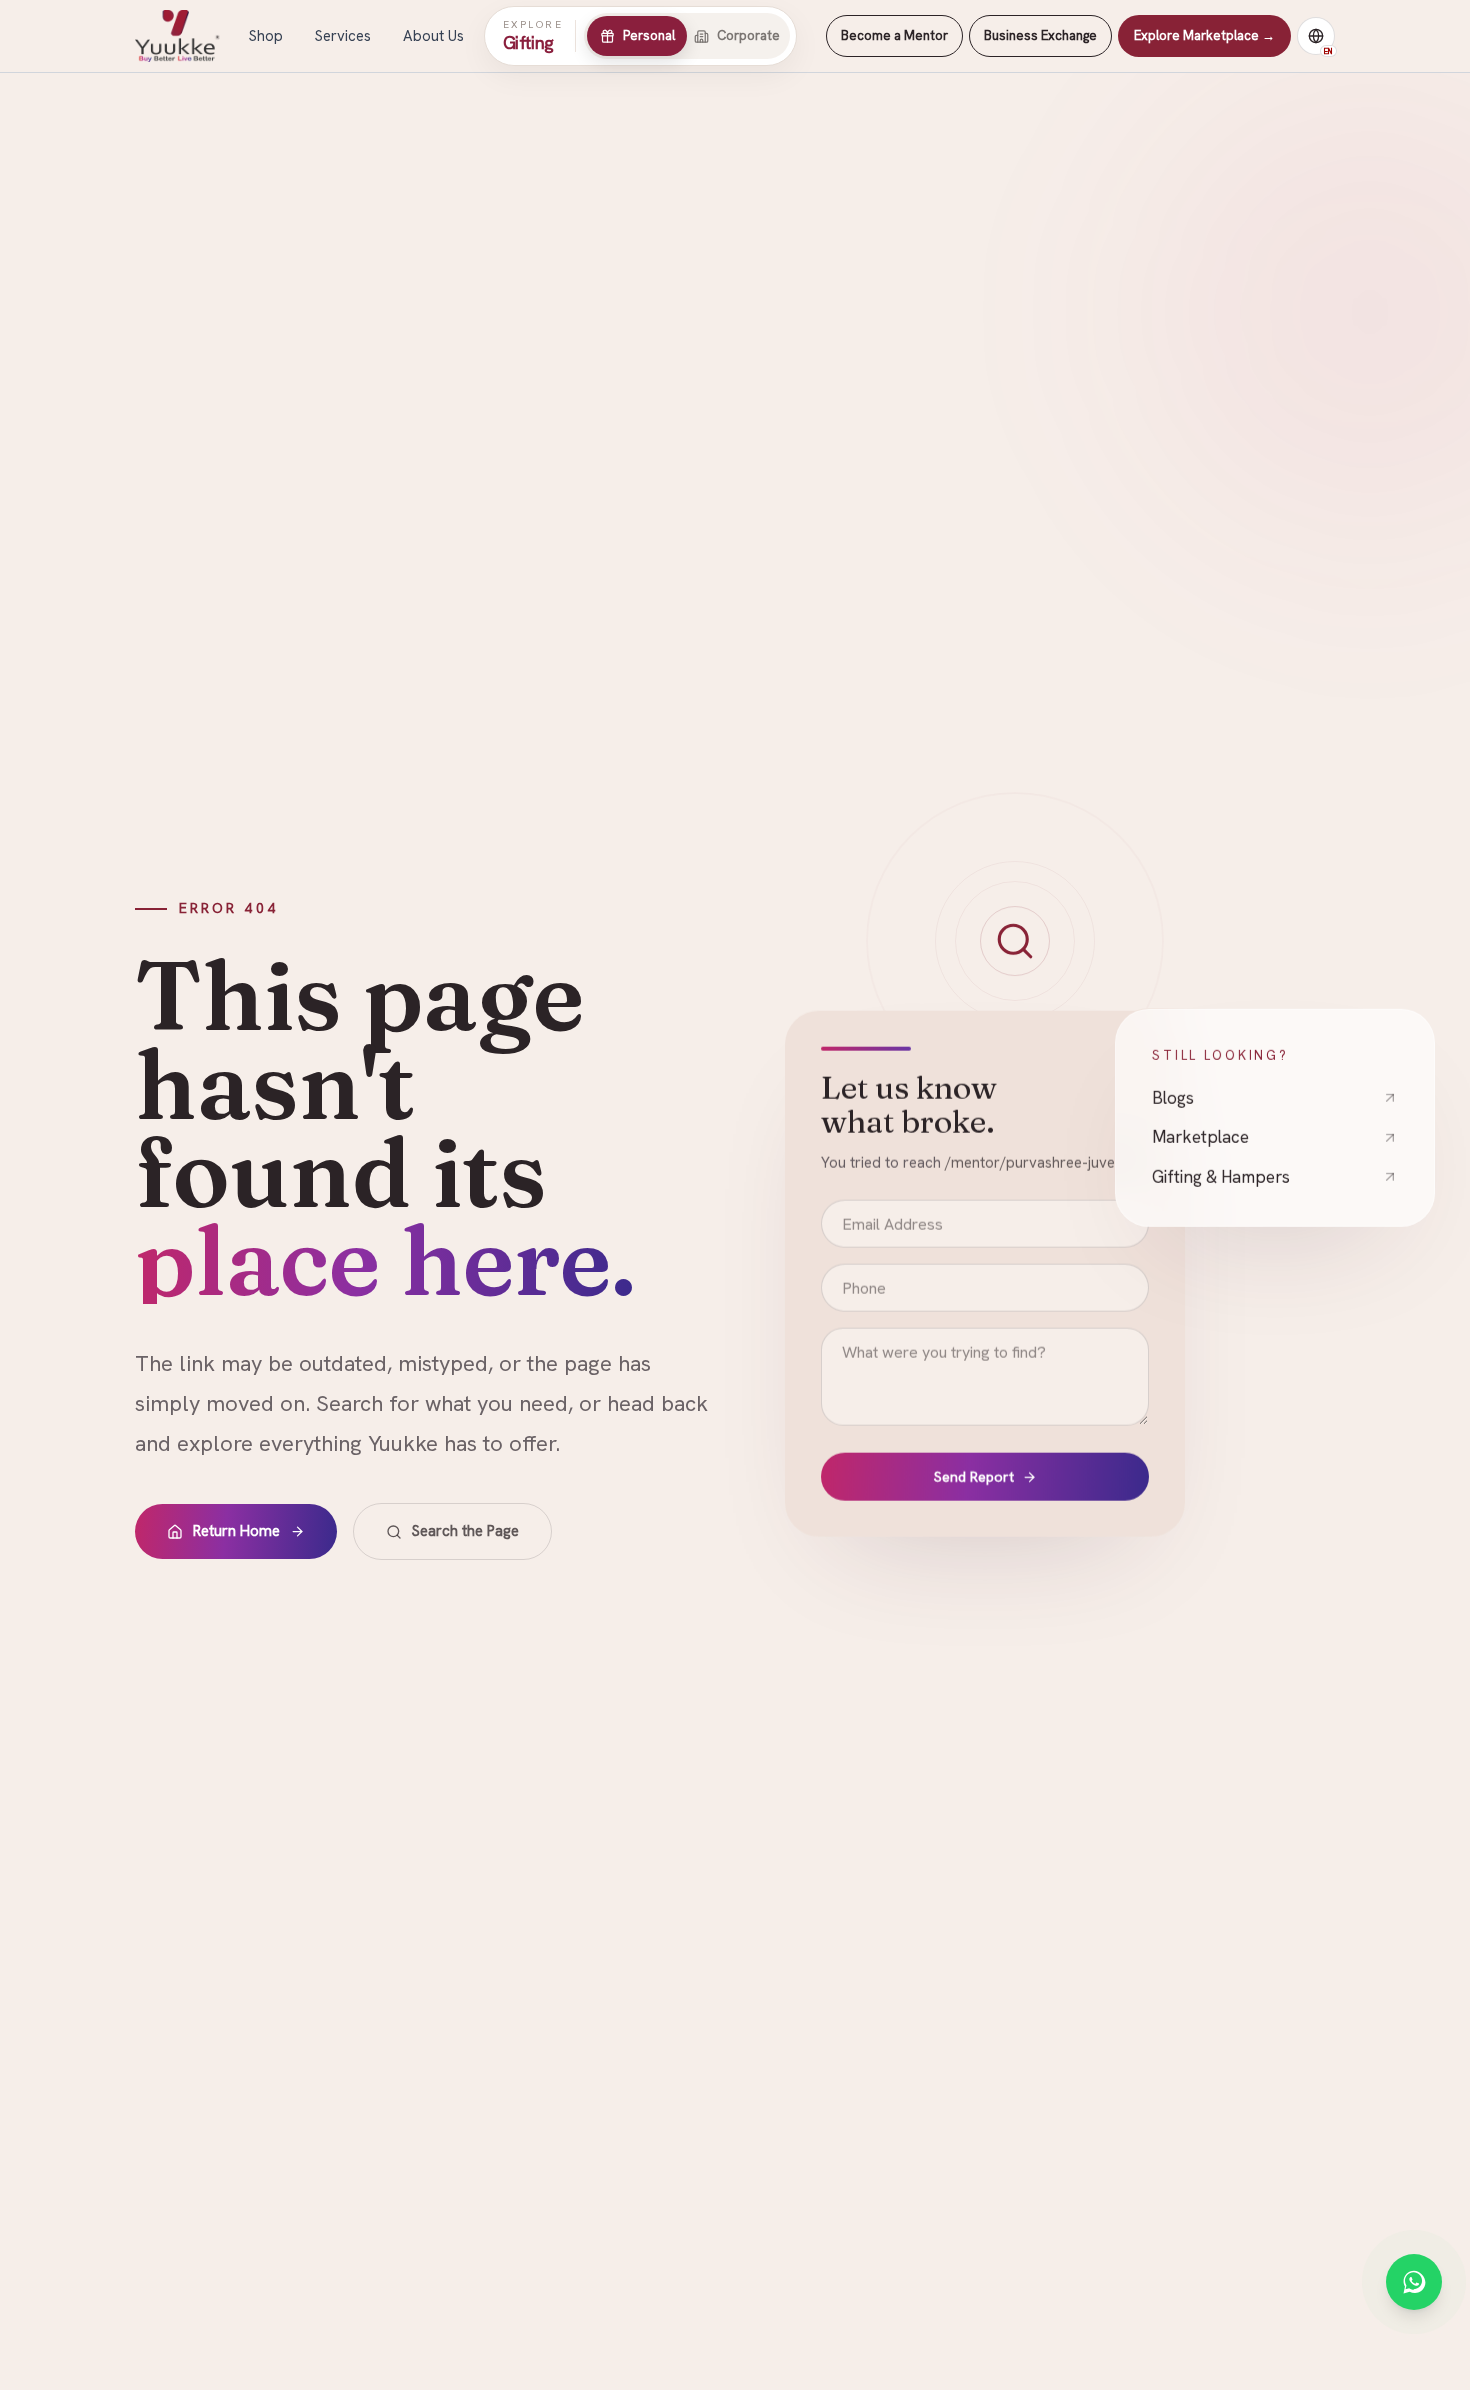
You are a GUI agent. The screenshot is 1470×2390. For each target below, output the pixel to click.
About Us (433, 36)
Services (343, 36)
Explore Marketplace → (1204, 35)
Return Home (236, 1531)
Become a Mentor (894, 35)
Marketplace (1200, 1136)
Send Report (974, 1478)
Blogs (1173, 1096)
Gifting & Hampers (1221, 1175)
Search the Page (465, 1531)
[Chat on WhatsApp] (1414, 2282)
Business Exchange (1040, 35)
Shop (266, 36)
